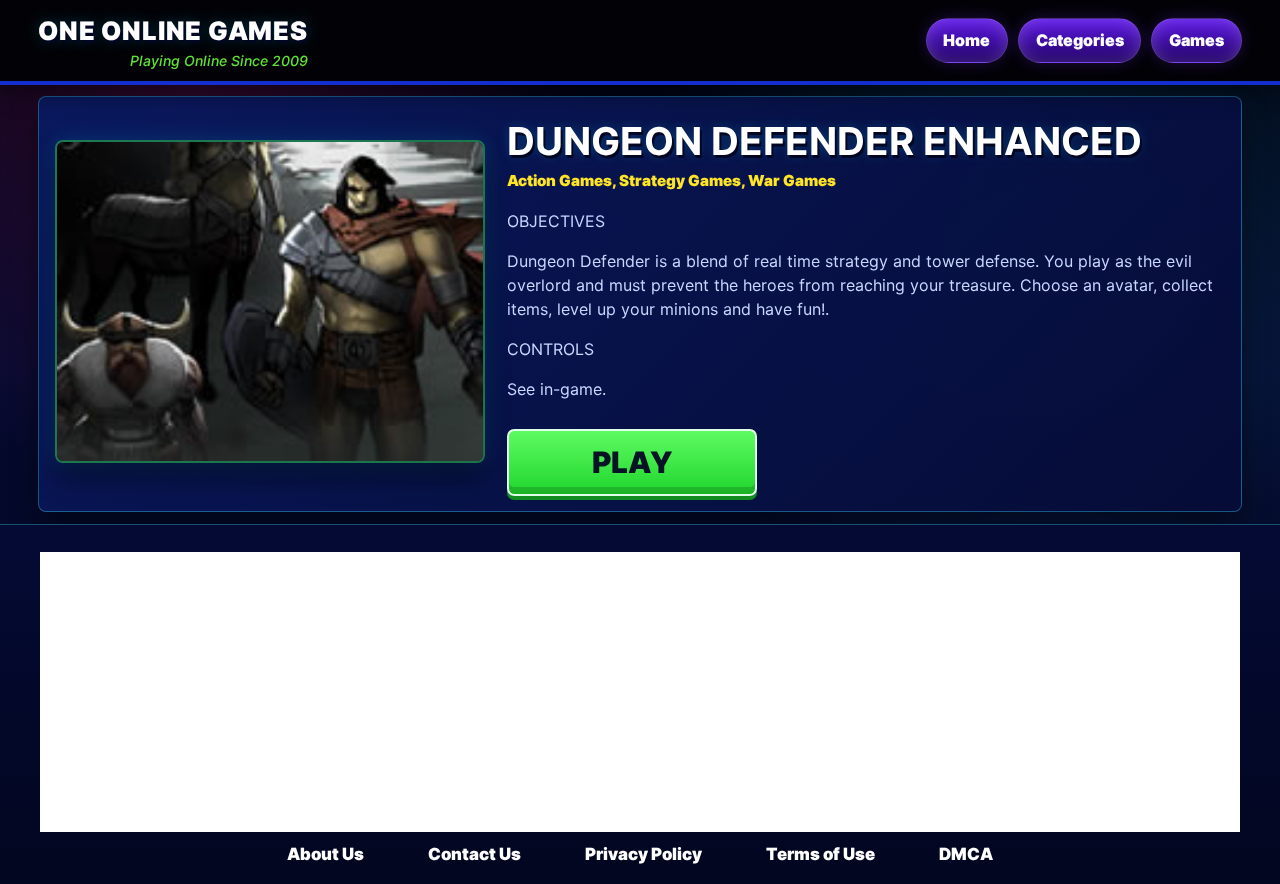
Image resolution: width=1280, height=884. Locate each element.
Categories (1080, 40)
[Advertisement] (640, 692)
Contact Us (474, 854)
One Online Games (172, 30)
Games (1196, 40)
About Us (325, 854)
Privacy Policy (643, 854)
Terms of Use (820, 854)
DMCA (966, 854)
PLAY (632, 462)
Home (966, 40)
